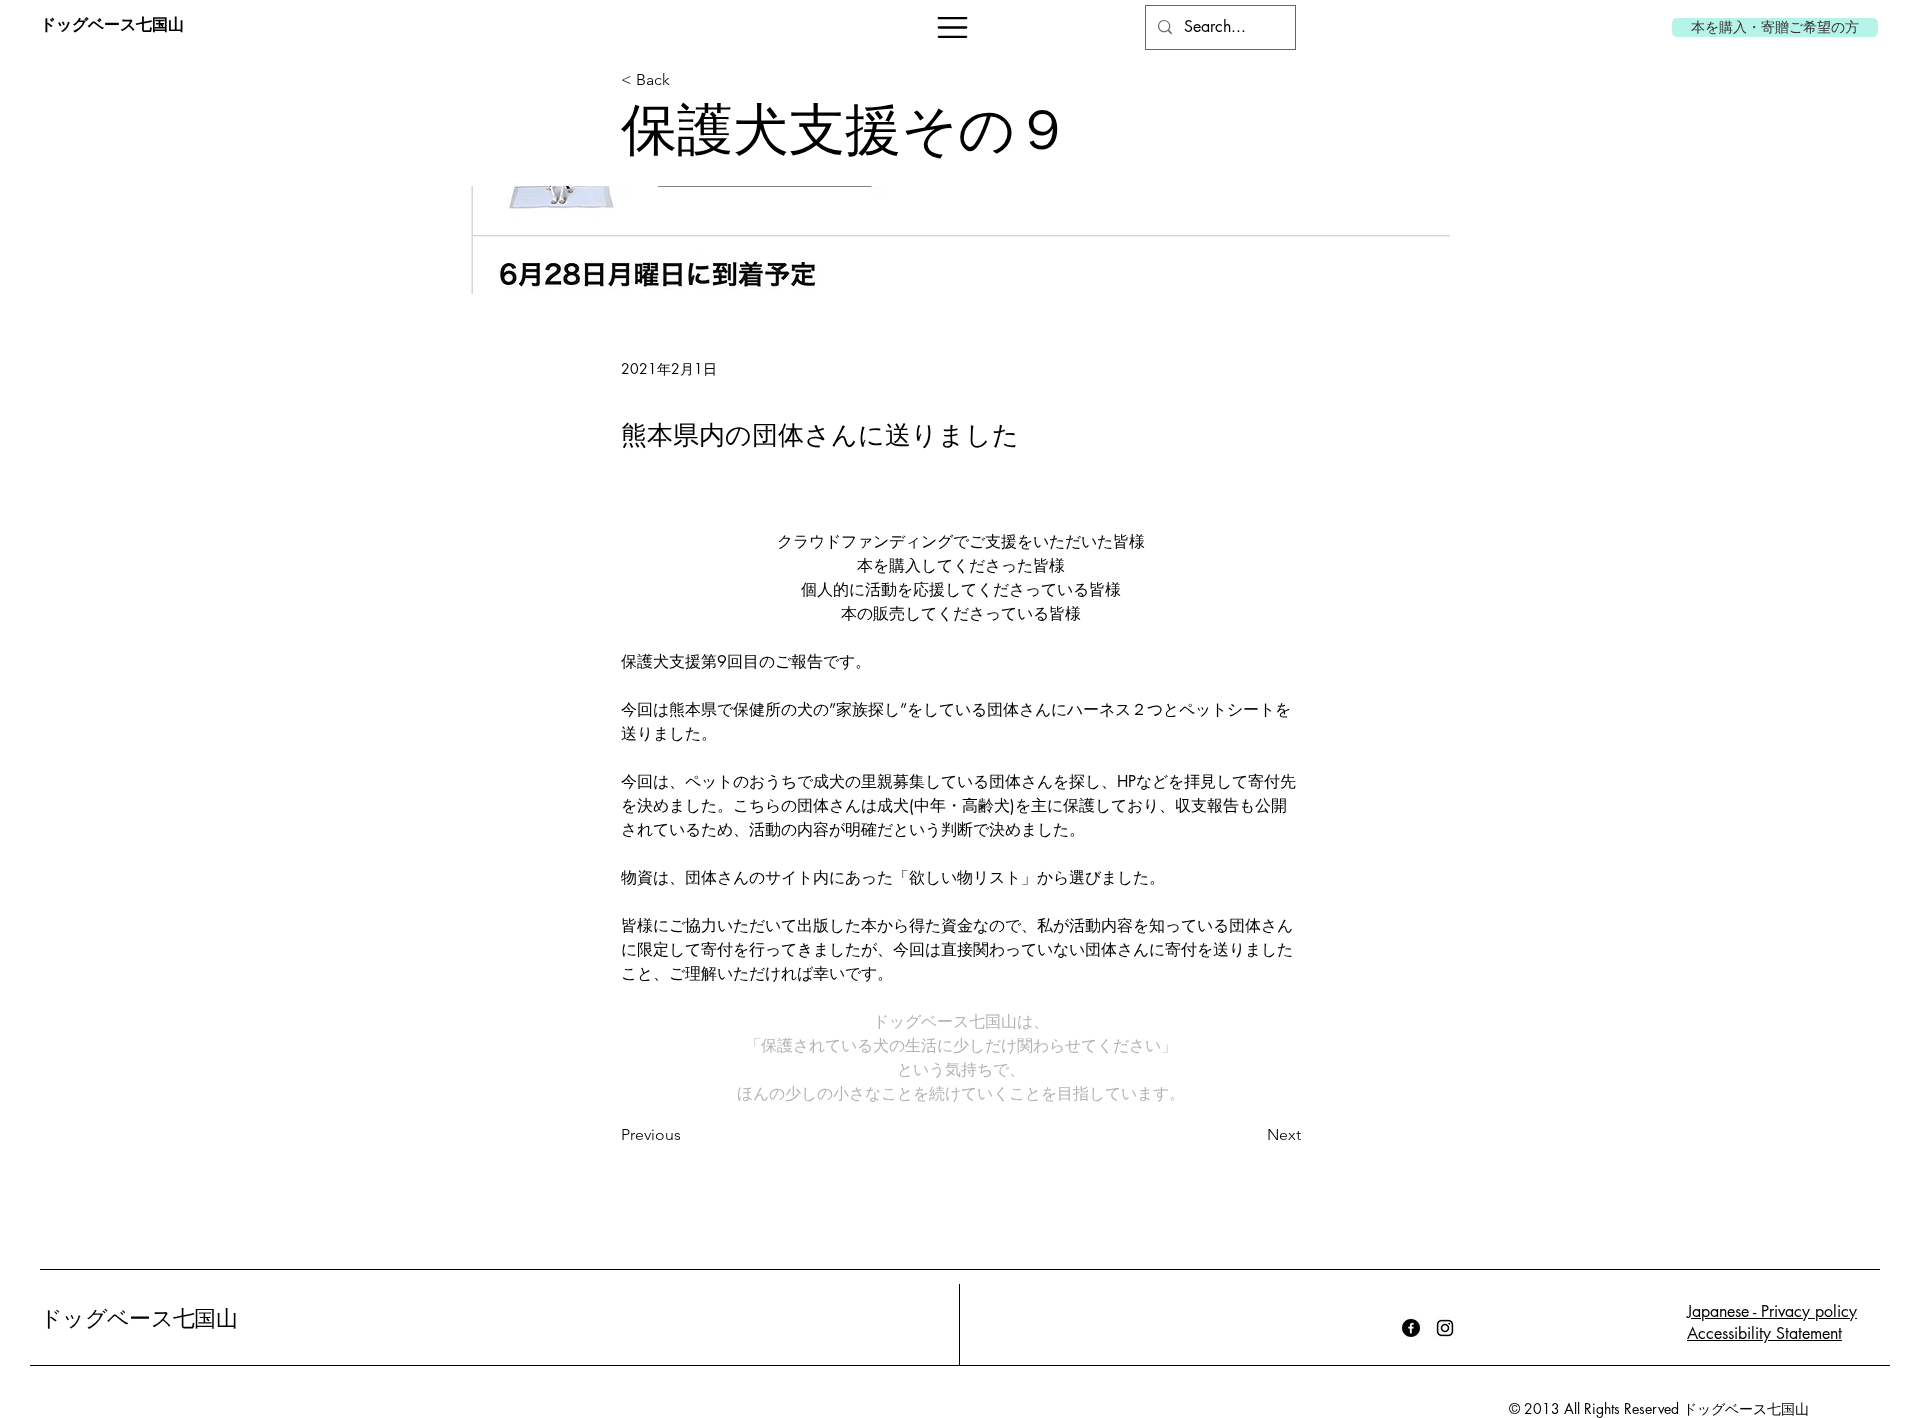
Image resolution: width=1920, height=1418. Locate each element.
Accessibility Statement (1764, 1333)
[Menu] (952, 27)
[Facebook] (1411, 1328)
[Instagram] (1445, 1328)
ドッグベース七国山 (138, 1319)
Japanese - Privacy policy (1772, 1311)
